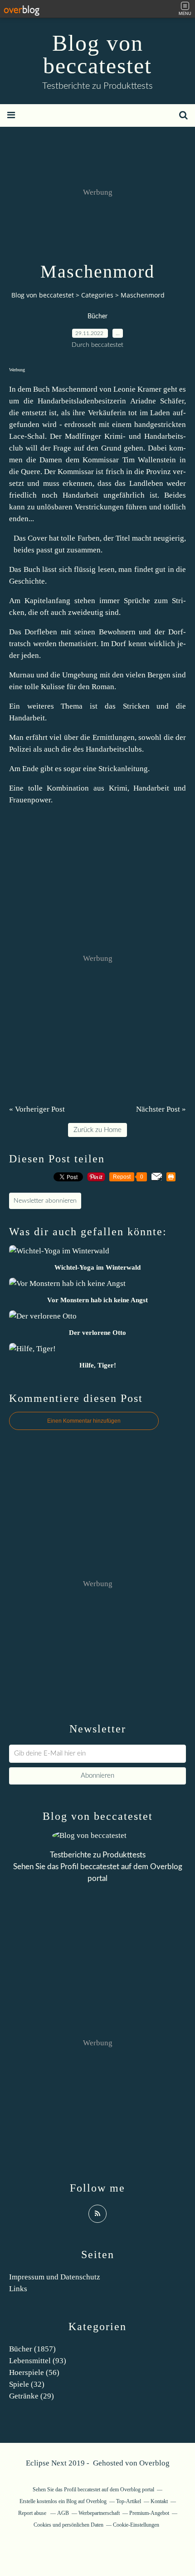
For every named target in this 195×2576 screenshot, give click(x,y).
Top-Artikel (129, 2501)
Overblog (154, 2463)
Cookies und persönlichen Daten (68, 2525)
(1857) (32, 2349)
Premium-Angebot (149, 2513)
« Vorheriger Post (37, 1109)
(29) (32, 2396)
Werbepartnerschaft (99, 2513)
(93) (38, 2361)
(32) (27, 2384)
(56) (34, 2372)
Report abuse (33, 2513)
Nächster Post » (161, 1109)
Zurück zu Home (97, 1130)
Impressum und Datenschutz (55, 2277)
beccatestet (100, 1867)
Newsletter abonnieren (45, 1201)
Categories (97, 295)
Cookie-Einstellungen (136, 2525)
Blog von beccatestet (97, 54)
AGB (63, 2513)
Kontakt (159, 2501)
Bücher (97, 317)
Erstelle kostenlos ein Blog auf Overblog (63, 2501)
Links (18, 2289)
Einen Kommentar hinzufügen (84, 1421)
